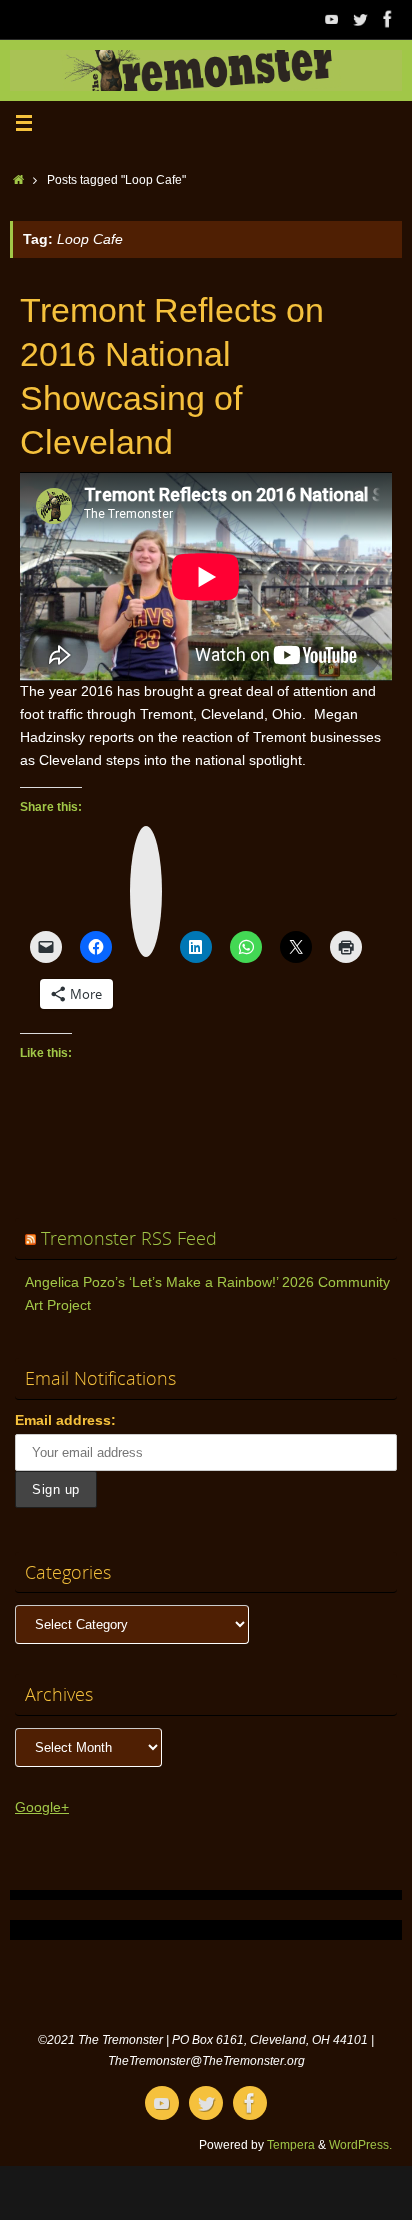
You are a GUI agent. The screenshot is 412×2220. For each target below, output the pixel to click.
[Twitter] (360, 19)
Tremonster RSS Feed (129, 1238)
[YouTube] (332, 19)
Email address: (65, 1420)
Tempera (291, 2145)
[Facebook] (388, 19)
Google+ (42, 1807)
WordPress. (360, 2145)
